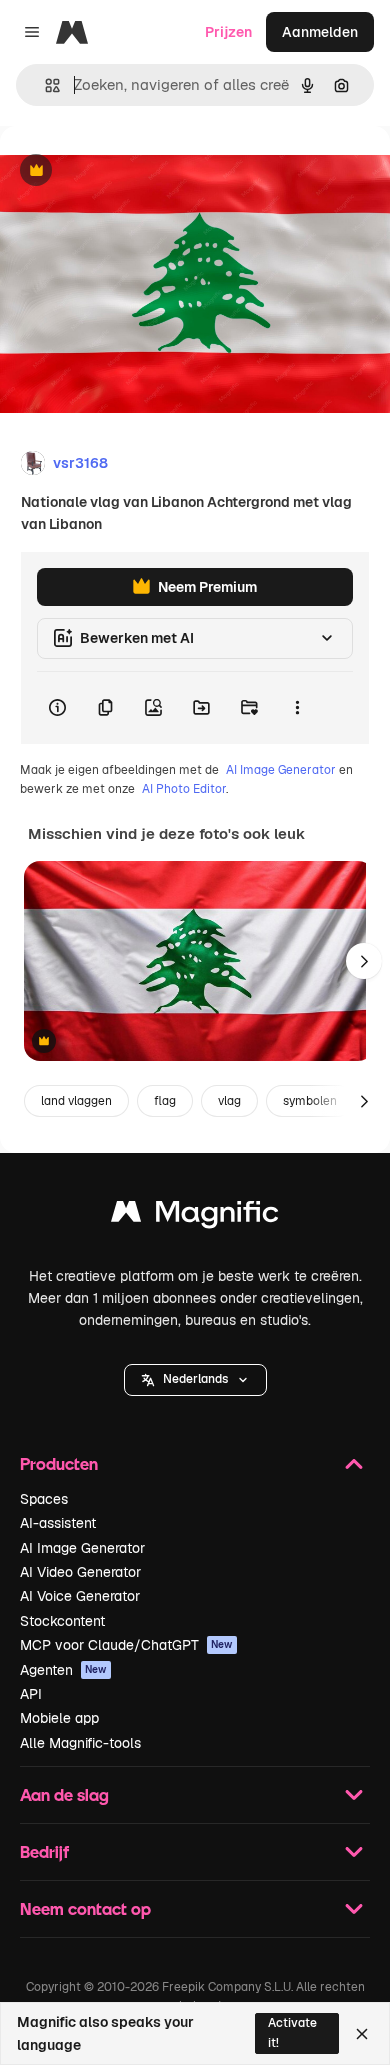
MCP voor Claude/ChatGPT (126, 1645)
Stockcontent (62, 1621)
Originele (131, 171)
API (31, 1694)
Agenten (63, 1670)
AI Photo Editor (184, 789)
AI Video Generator (80, 1572)
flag (165, 1101)
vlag (229, 1101)
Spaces (44, 1499)
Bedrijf (44, 1851)
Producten (59, 1463)
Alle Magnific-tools (80, 1743)
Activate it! (292, 2032)
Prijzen (228, 32)
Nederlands (195, 1379)
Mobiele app (59, 1718)
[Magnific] (195, 1216)
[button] (195, 1380)
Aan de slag (64, 1794)
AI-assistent (58, 1523)
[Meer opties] (297, 708)
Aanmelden (320, 32)
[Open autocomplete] (44, 85)
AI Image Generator (281, 770)
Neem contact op (85, 1908)
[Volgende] (364, 961)
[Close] (362, 2034)
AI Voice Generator (80, 1596)
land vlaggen (76, 1101)
